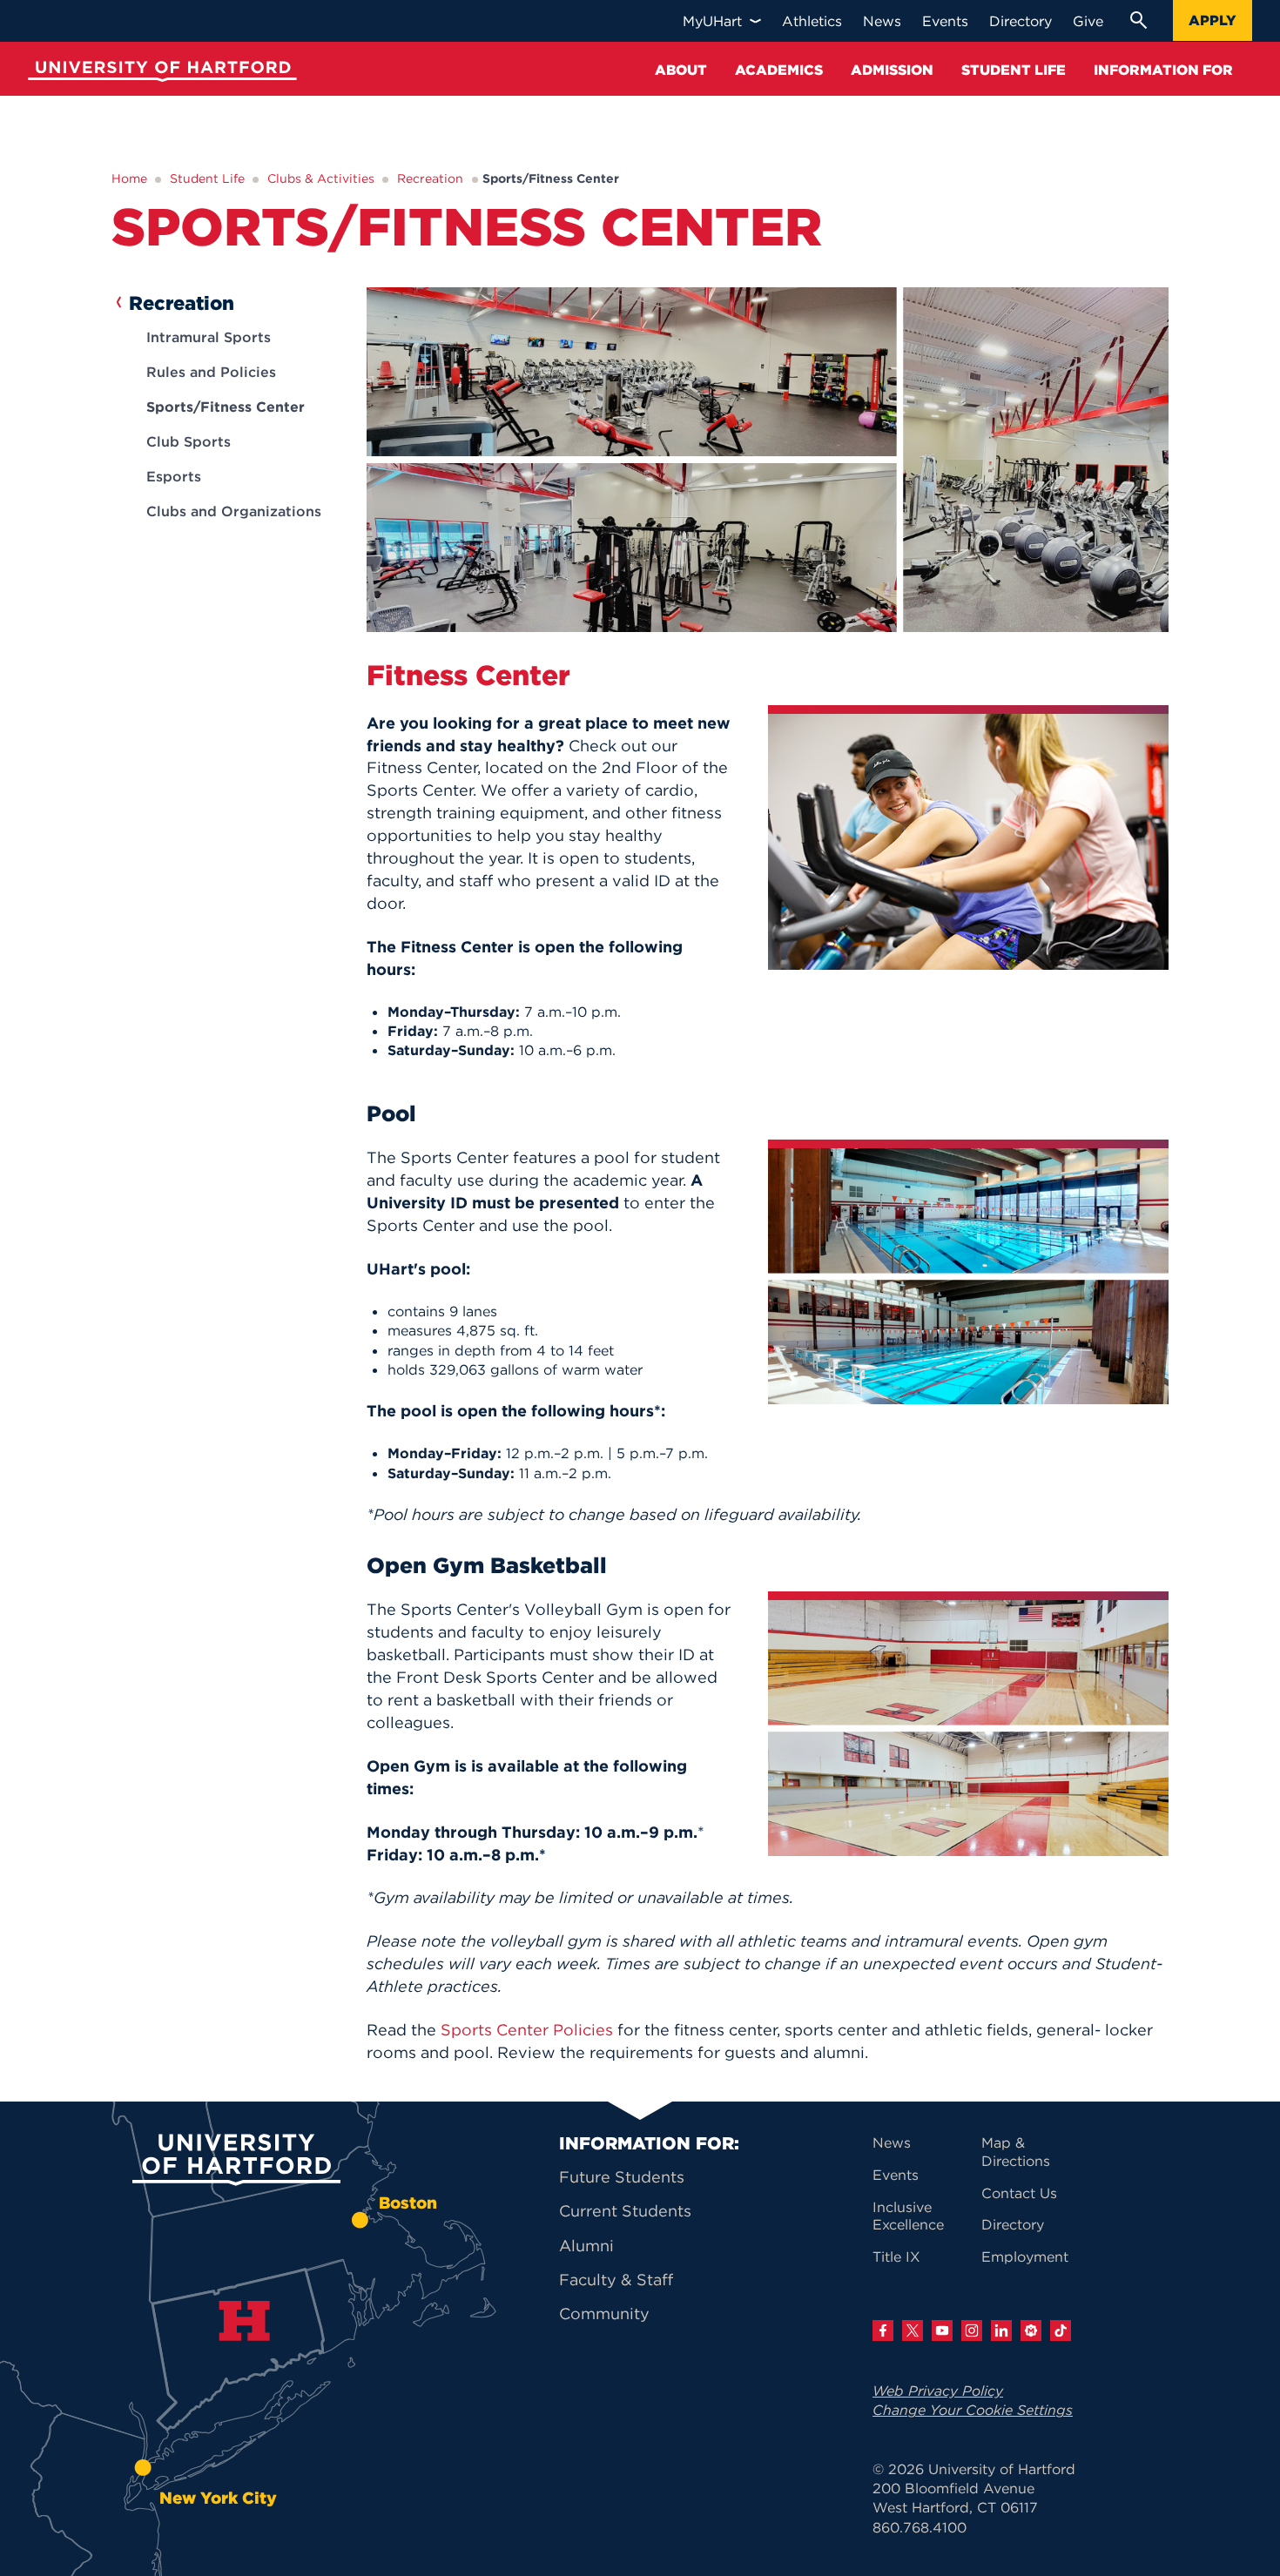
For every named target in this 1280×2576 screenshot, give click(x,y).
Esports (174, 476)
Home (129, 178)
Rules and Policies (211, 372)
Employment (1025, 2257)
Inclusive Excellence (908, 2216)
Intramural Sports (209, 337)
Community (604, 2314)
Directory (1013, 2224)
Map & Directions (1016, 2152)
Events (896, 2175)
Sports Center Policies (527, 2030)
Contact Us (1019, 2193)
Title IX (896, 2257)
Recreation (430, 178)
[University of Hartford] (158, 74)
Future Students (622, 2177)
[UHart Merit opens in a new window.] (1031, 2331)
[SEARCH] (1138, 20)
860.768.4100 (920, 2527)
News (892, 2142)
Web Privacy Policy (938, 2391)
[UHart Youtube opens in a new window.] (942, 2331)
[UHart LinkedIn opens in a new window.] (1001, 2331)
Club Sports (189, 441)
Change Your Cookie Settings (973, 2410)
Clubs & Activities (321, 178)
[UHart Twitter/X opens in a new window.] (913, 2331)
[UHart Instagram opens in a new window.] (972, 2331)
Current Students (625, 2211)
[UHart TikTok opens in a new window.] (1061, 2331)
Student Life (207, 178)
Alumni (586, 2246)
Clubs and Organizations (234, 511)
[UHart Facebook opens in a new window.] (883, 2331)
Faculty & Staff (616, 2280)
